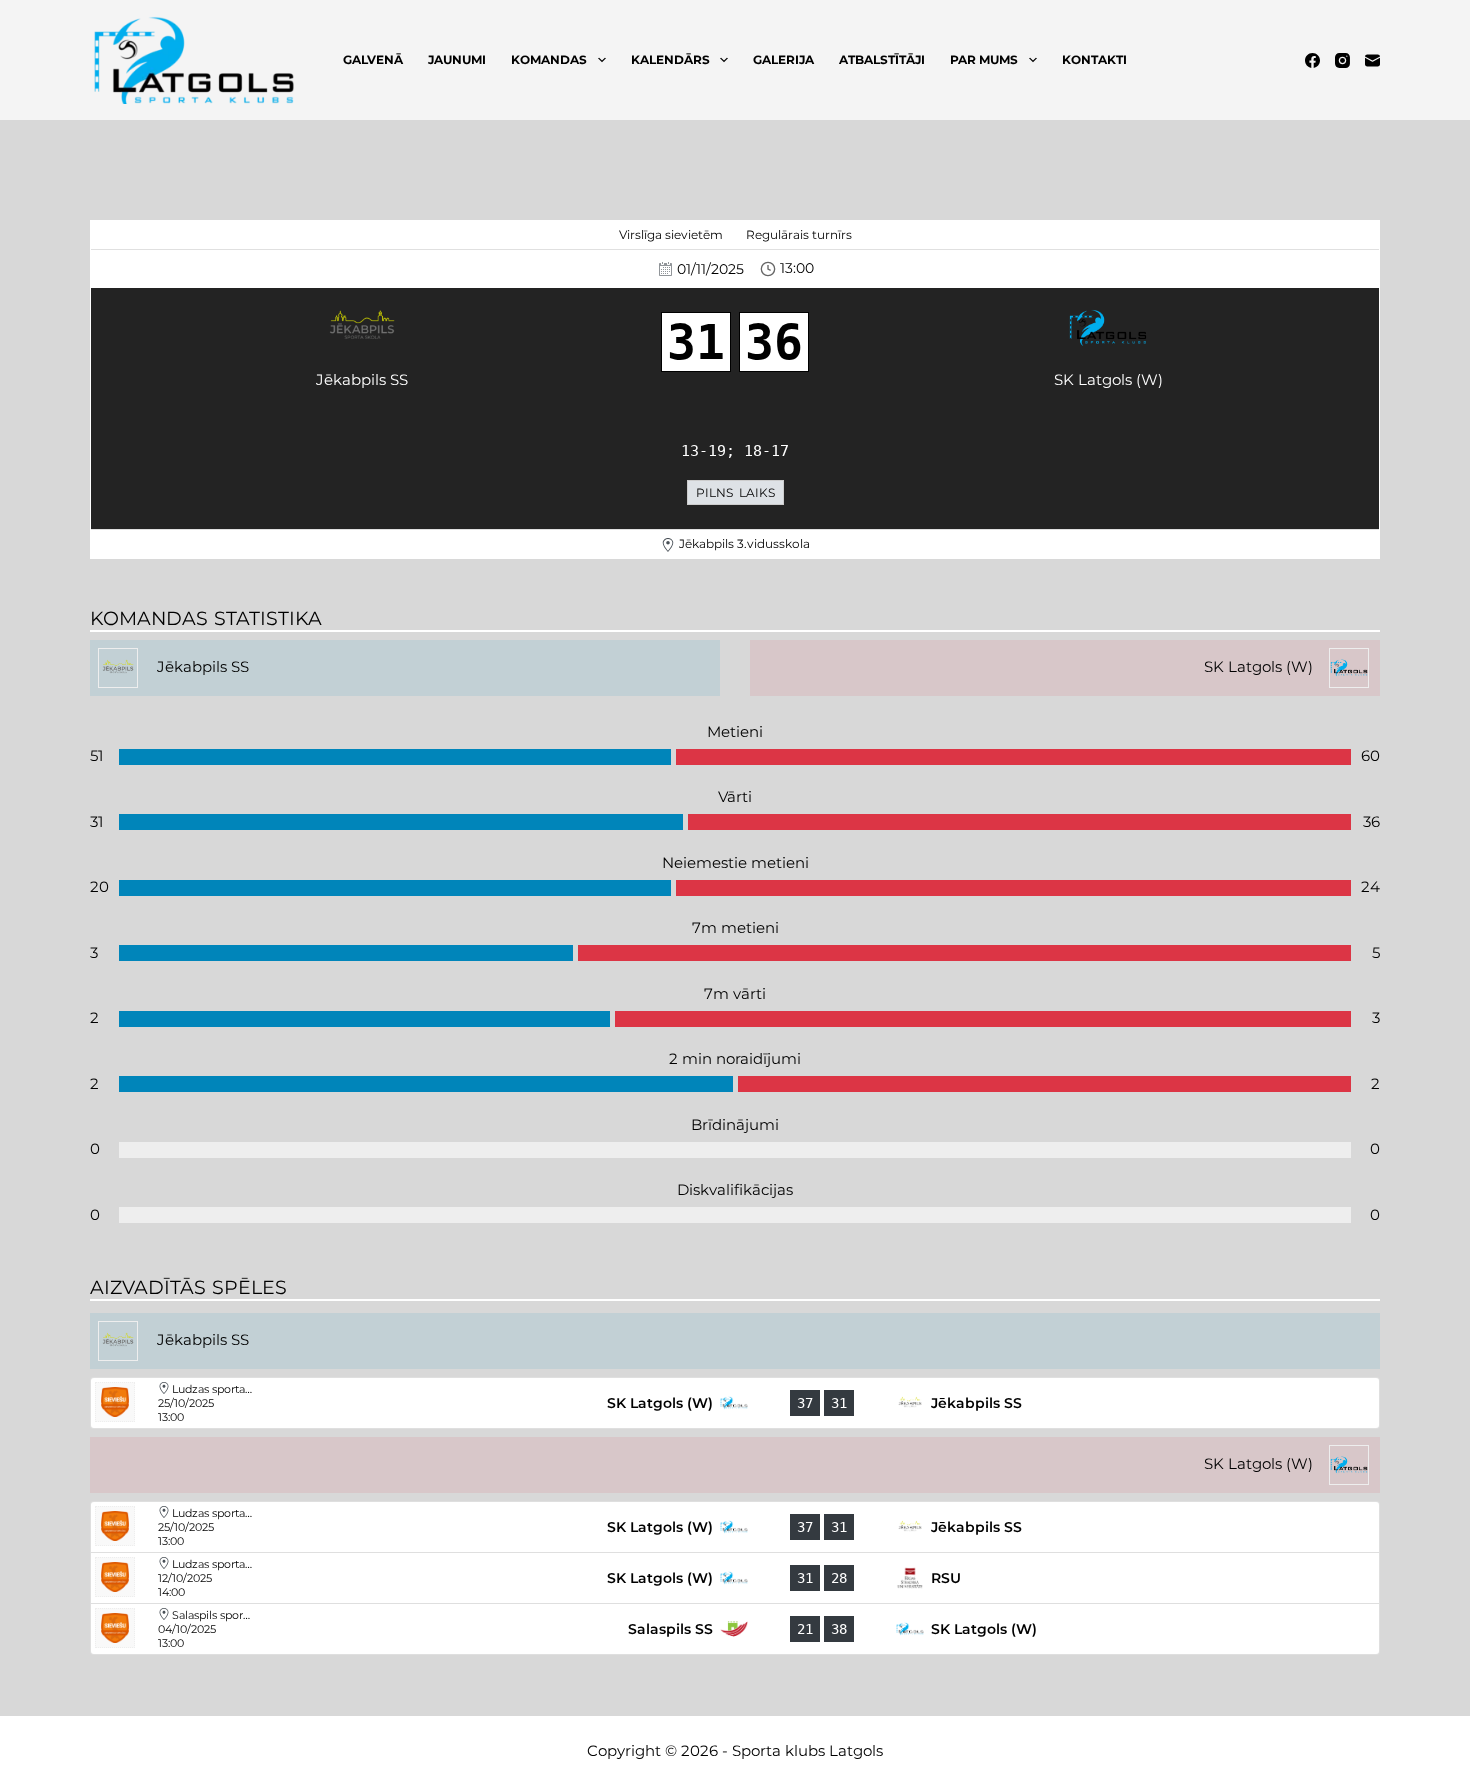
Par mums (984, 59)
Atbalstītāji (882, 59)
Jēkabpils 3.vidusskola (744, 543)
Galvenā (373, 59)
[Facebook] (1312, 60)
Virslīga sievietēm (671, 234)
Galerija (783, 59)
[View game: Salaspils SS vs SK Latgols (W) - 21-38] (735, 1629)
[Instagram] (1342, 60)
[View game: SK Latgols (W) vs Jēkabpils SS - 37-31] (735, 1403)
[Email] (1372, 60)
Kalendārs (670, 59)
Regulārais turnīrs (799, 234)
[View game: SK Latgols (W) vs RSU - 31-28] (735, 1578)
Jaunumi (457, 59)
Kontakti (1094, 59)
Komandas (549, 59)
